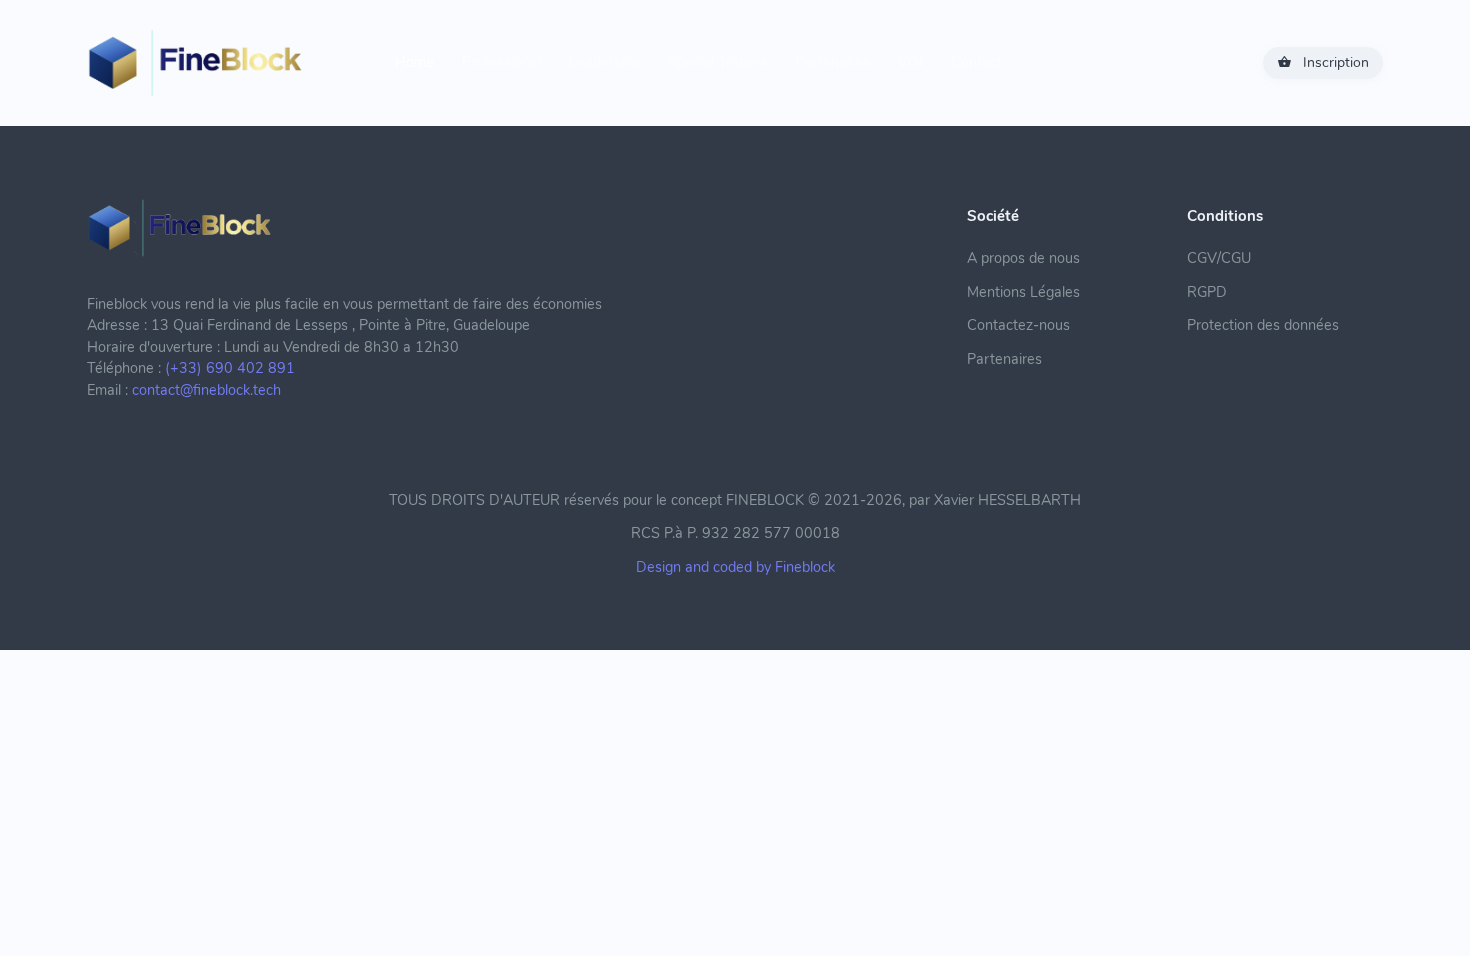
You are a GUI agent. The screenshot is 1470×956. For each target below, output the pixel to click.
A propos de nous (1023, 258)
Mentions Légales (1023, 292)
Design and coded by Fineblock (735, 567)
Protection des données (1263, 325)
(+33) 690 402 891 (230, 368)
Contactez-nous (1018, 325)
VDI (910, 62)
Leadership (604, 62)
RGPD (1207, 292)
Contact (976, 62)
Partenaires (832, 62)
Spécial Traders (717, 62)
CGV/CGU (1219, 258)
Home (414, 62)
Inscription (1336, 62)
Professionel (501, 62)
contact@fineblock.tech (206, 390)
